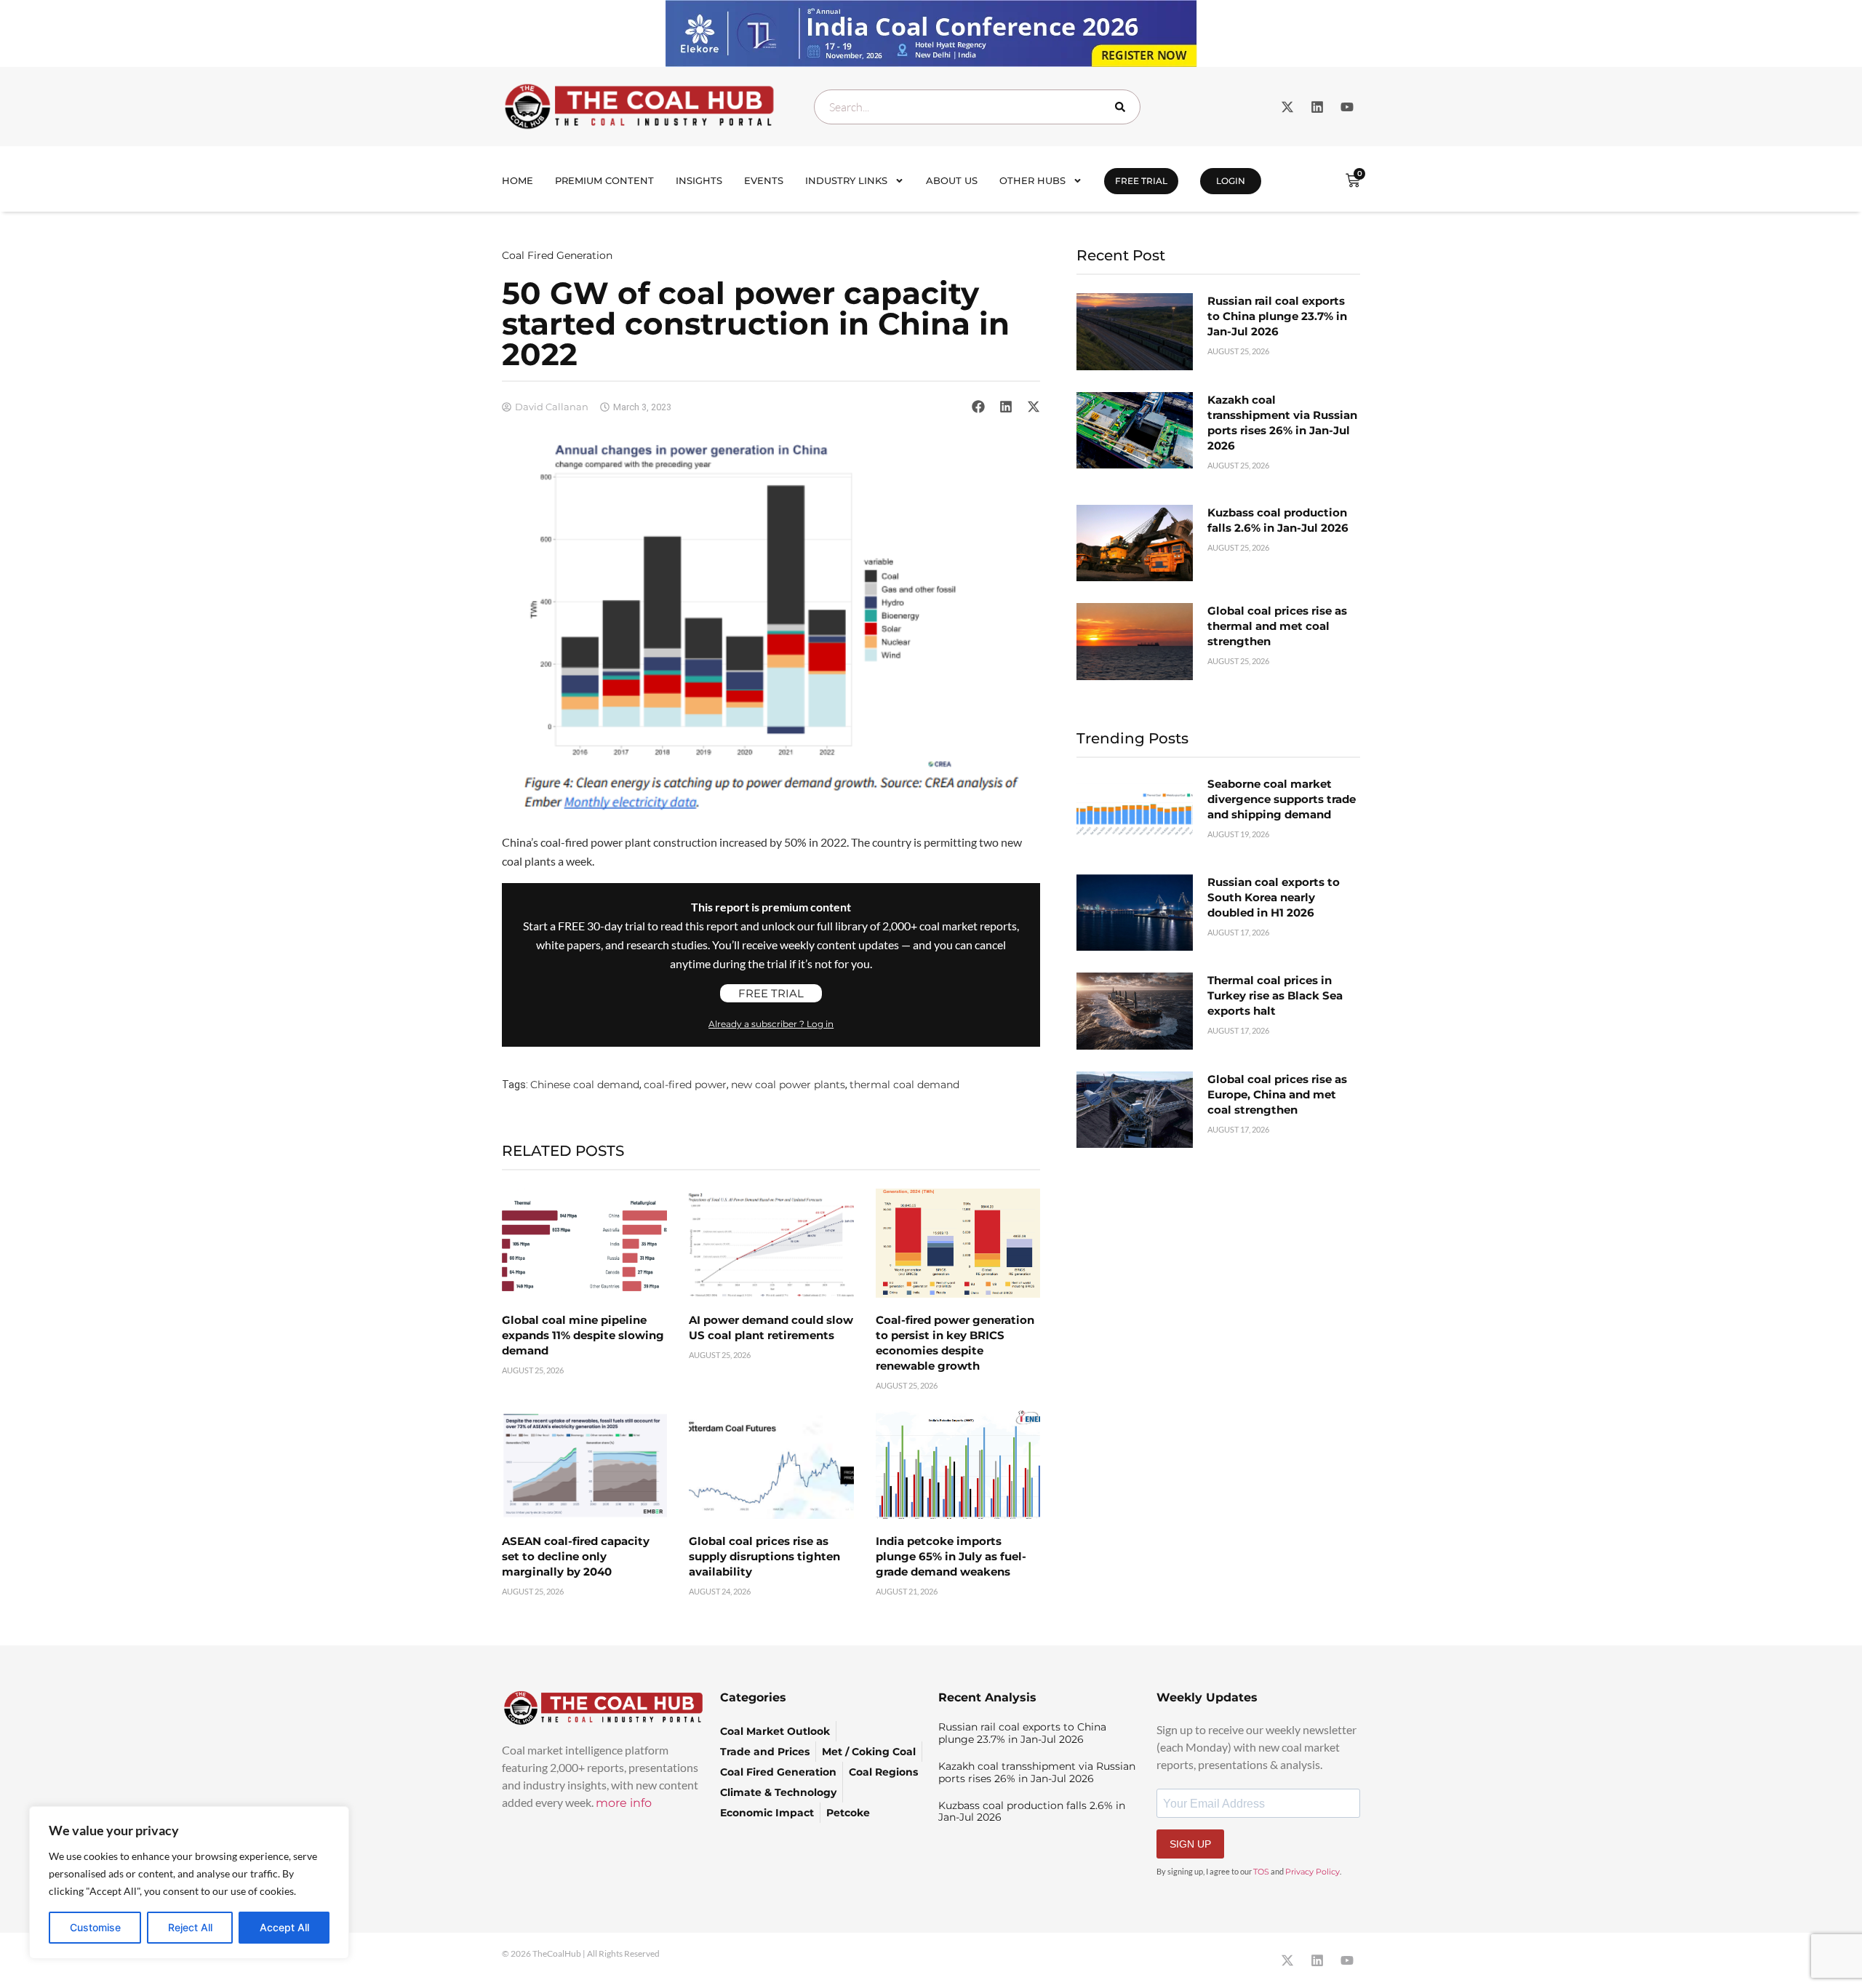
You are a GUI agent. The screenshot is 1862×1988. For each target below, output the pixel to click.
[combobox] (977, 107)
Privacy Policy (1312, 1872)
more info (624, 1803)
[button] (978, 407)
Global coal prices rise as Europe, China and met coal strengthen (1277, 1094)
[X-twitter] (1287, 107)
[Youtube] (1347, 107)
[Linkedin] (1317, 107)
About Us (952, 180)
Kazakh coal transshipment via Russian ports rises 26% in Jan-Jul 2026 (1037, 1772)
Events (764, 180)
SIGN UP (1190, 1844)
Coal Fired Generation (557, 255)
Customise (95, 1927)
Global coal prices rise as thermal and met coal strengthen (1277, 626)
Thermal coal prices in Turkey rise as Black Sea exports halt (1275, 995)
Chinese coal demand (585, 1085)
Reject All (190, 1927)
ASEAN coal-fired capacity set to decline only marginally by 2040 (576, 1556)
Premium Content (604, 180)
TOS (1261, 1872)
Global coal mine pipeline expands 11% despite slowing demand (583, 1335)
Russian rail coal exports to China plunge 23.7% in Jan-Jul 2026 (1277, 316)
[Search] (1123, 107)
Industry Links (846, 180)
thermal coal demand (904, 1085)
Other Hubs (1032, 180)
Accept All (284, 1927)
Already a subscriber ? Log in (771, 1024)
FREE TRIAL (1141, 181)
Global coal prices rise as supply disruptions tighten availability (764, 1556)
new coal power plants (788, 1085)
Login (1231, 181)
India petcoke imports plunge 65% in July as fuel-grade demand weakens (951, 1556)
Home (518, 180)
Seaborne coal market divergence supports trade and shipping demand (1282, 799)
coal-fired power (685, 1085)
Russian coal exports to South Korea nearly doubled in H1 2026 (1274, 897)
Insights (699, 180)
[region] (189, 1883)
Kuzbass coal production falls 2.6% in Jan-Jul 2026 (1032, 1812)
